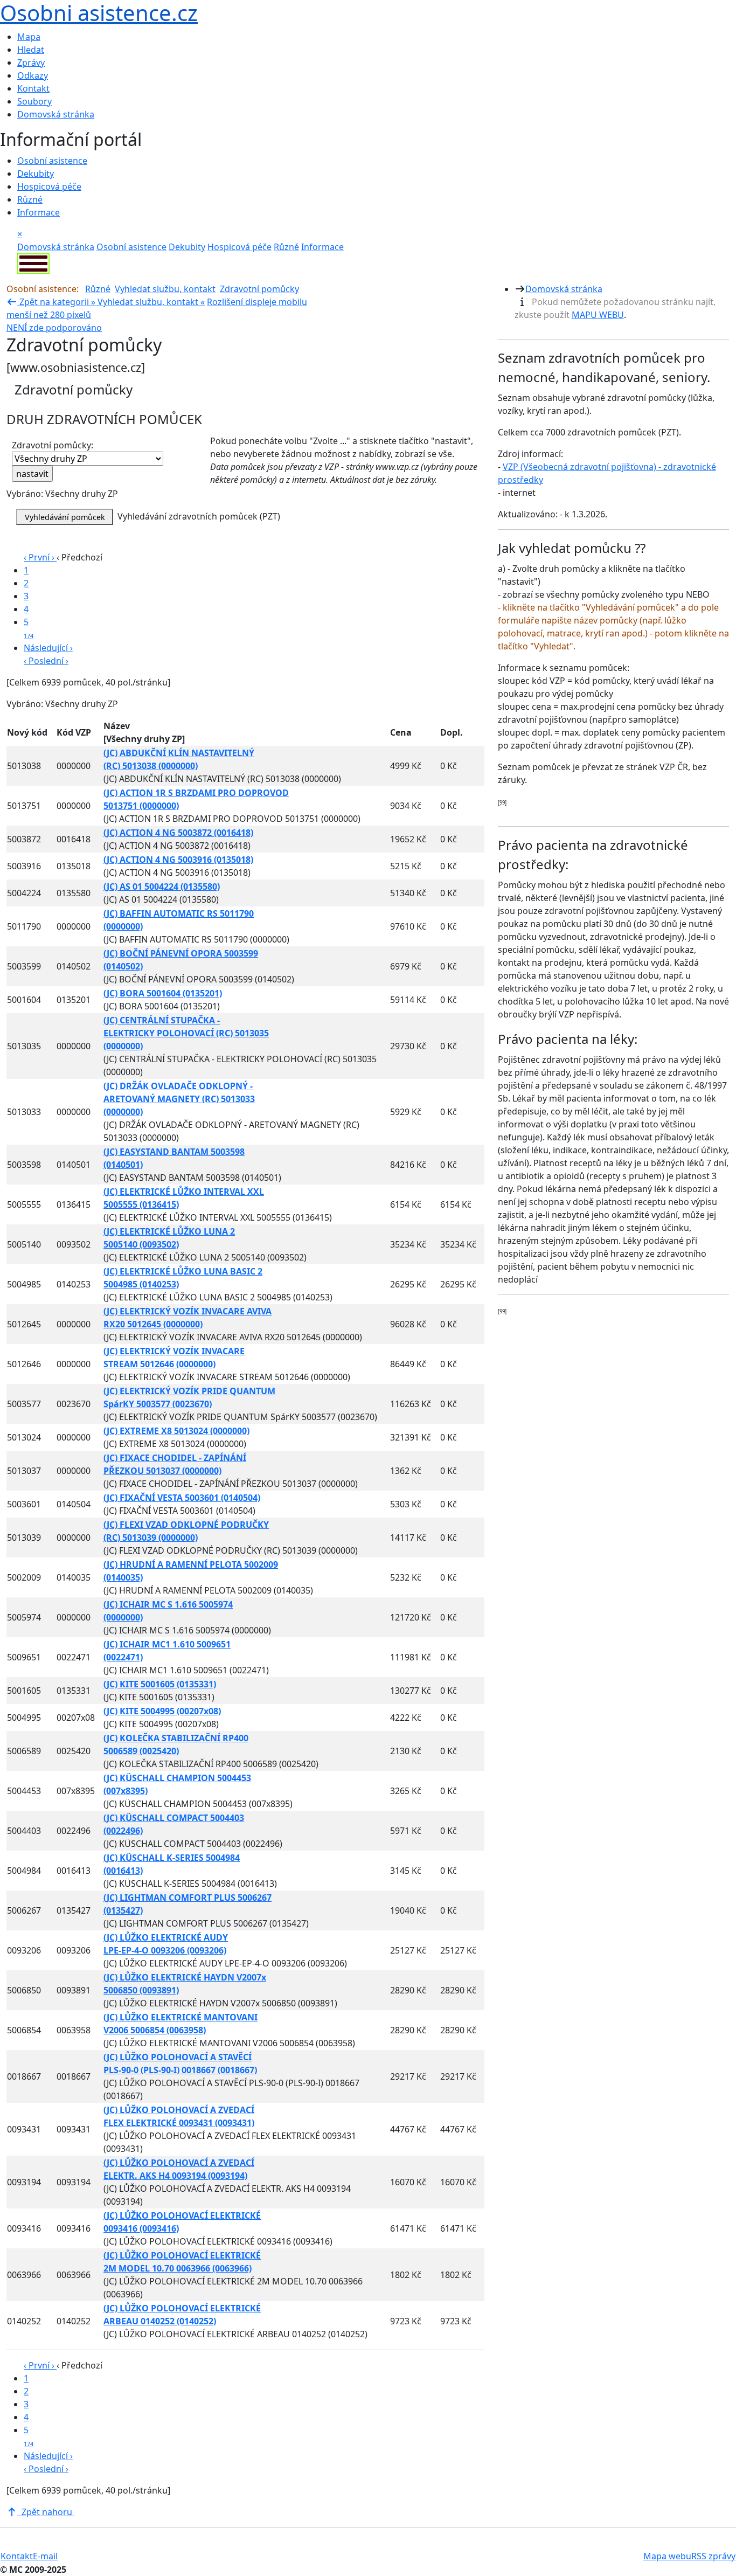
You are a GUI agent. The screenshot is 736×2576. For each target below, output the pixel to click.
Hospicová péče (49, 186)
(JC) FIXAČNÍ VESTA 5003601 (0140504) (182, 1498)
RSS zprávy (713, 2556)
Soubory (34, 101)
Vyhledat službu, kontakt (165, 289)
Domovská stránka (56, 114)
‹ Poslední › (46, 661)
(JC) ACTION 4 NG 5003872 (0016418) (178, 833)
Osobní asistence (52, 161)
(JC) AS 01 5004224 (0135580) (162, 887)
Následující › (48, 648)
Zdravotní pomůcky (259, 289)
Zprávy (31, 63)
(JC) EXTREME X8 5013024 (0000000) (176, 1431)
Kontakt (33, 88)
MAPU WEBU (598, 315)
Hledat (31, 50)
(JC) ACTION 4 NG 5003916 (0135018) (178, 860)
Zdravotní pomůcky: (53, 445)
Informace (39, 212)
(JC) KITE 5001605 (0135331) (160, 1684)
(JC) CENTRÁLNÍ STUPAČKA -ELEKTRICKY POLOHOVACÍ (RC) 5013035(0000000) (186, 1033)
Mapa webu (667, 2556)
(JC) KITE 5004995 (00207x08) (162, 1711)
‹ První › (40, 557)
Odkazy (33, 75)
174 (29, 636)
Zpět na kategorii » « (111, 302)
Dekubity (36, 174)
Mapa (29, 37)
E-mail (45, 2556)
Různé (30, 199)
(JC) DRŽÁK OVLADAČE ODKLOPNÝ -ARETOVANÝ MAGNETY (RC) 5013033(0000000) (179, 1099)
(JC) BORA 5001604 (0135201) (163, 993)
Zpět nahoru (46, 2512)
